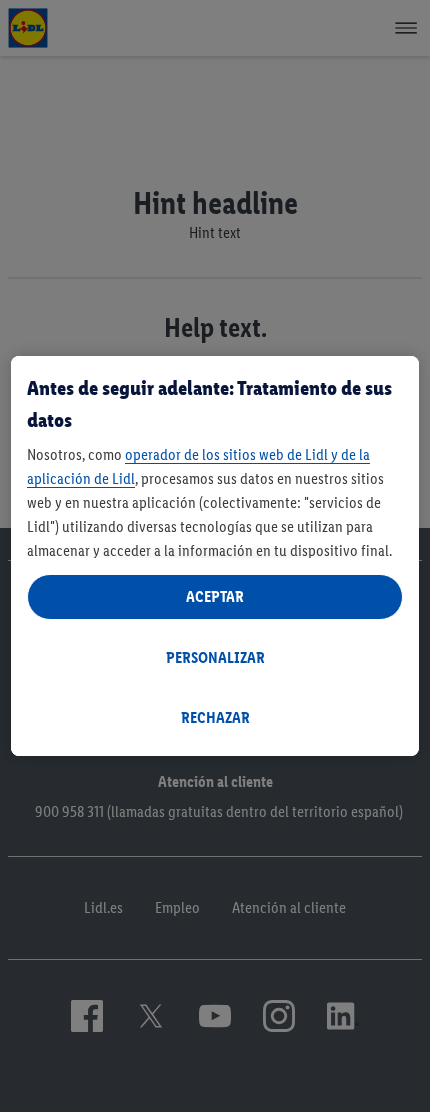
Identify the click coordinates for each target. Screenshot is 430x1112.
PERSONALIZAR (215, 657)
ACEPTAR (215, 596)
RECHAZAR (215, 717)
